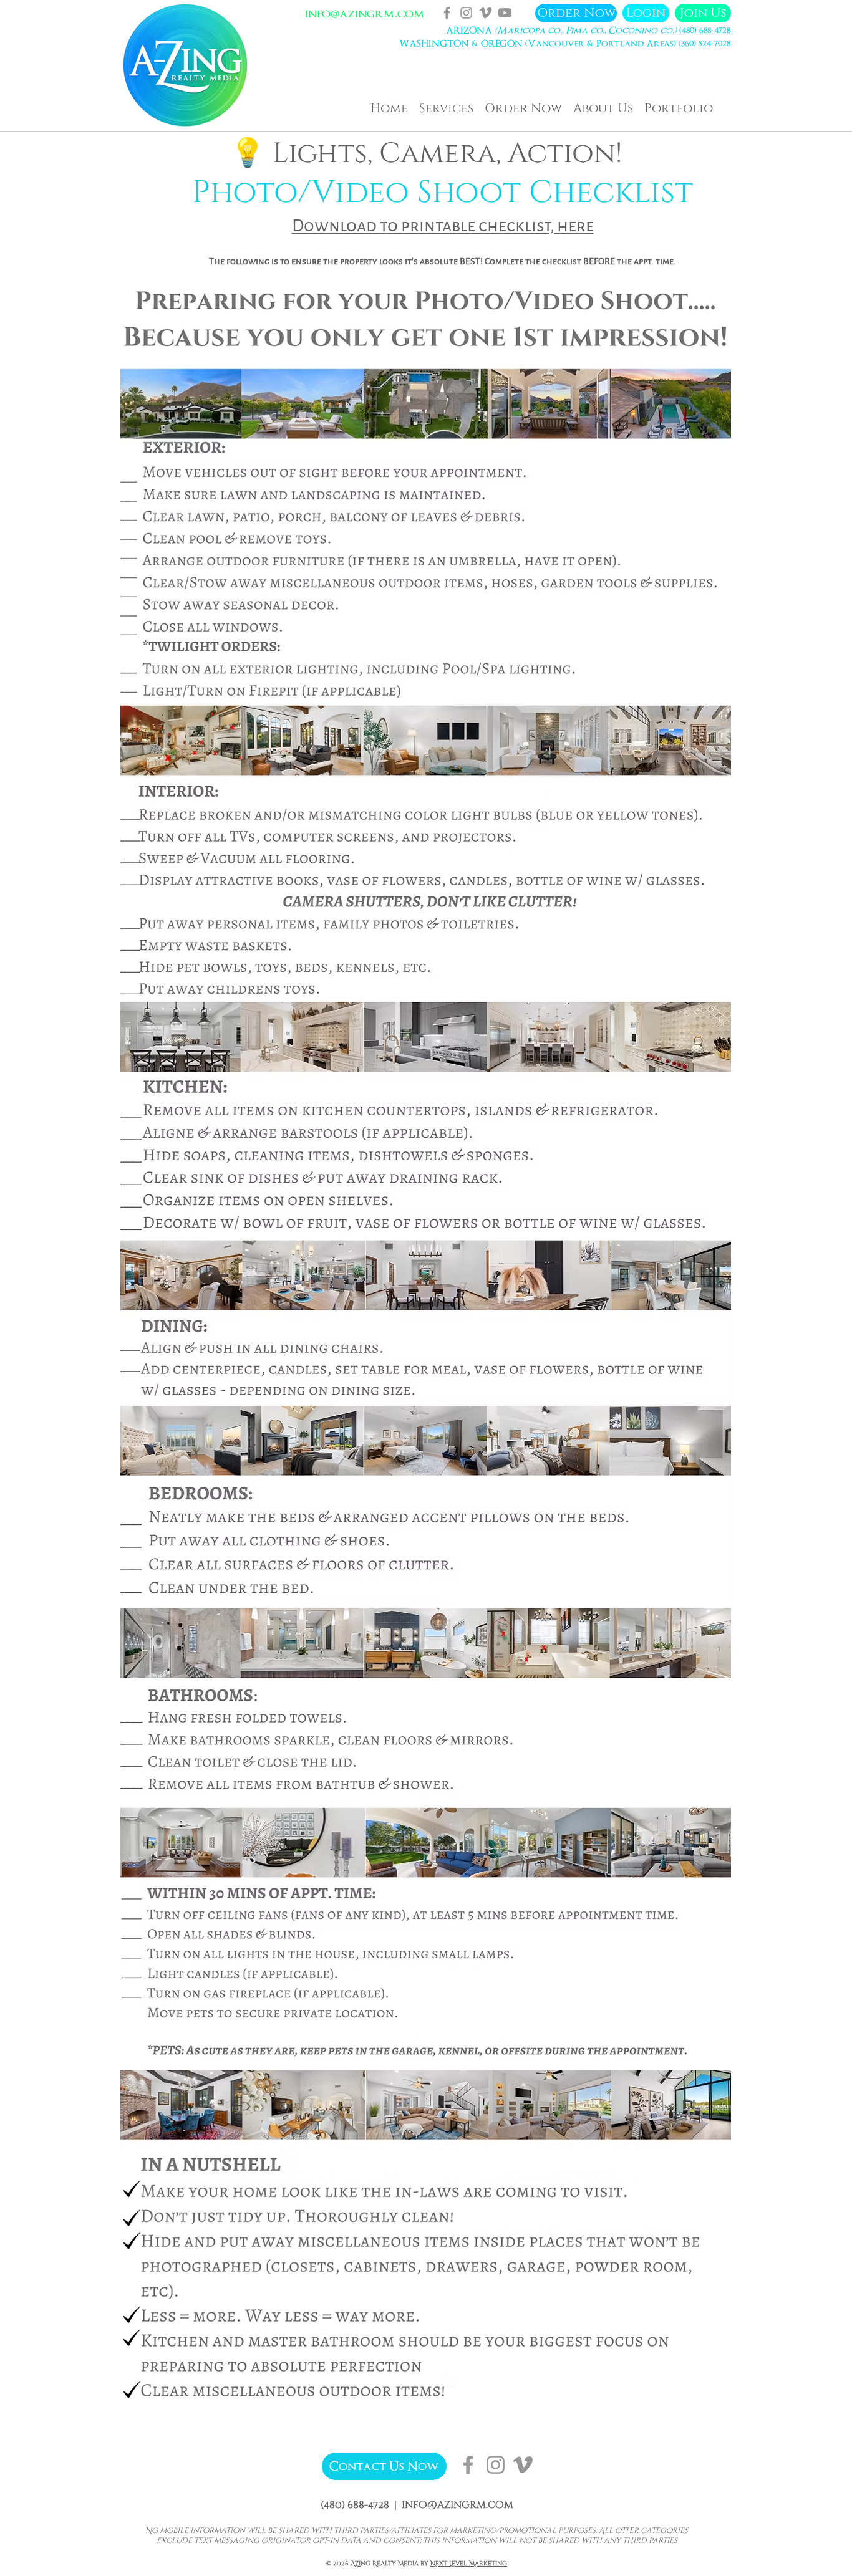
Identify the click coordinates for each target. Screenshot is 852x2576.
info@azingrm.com (365, 14)
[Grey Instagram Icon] (466, 13)
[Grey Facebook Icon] (447, 13)
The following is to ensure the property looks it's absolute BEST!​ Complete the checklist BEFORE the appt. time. (443, 262)
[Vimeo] (486, 13)
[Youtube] (505, 13)
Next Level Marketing (469, 2564)
